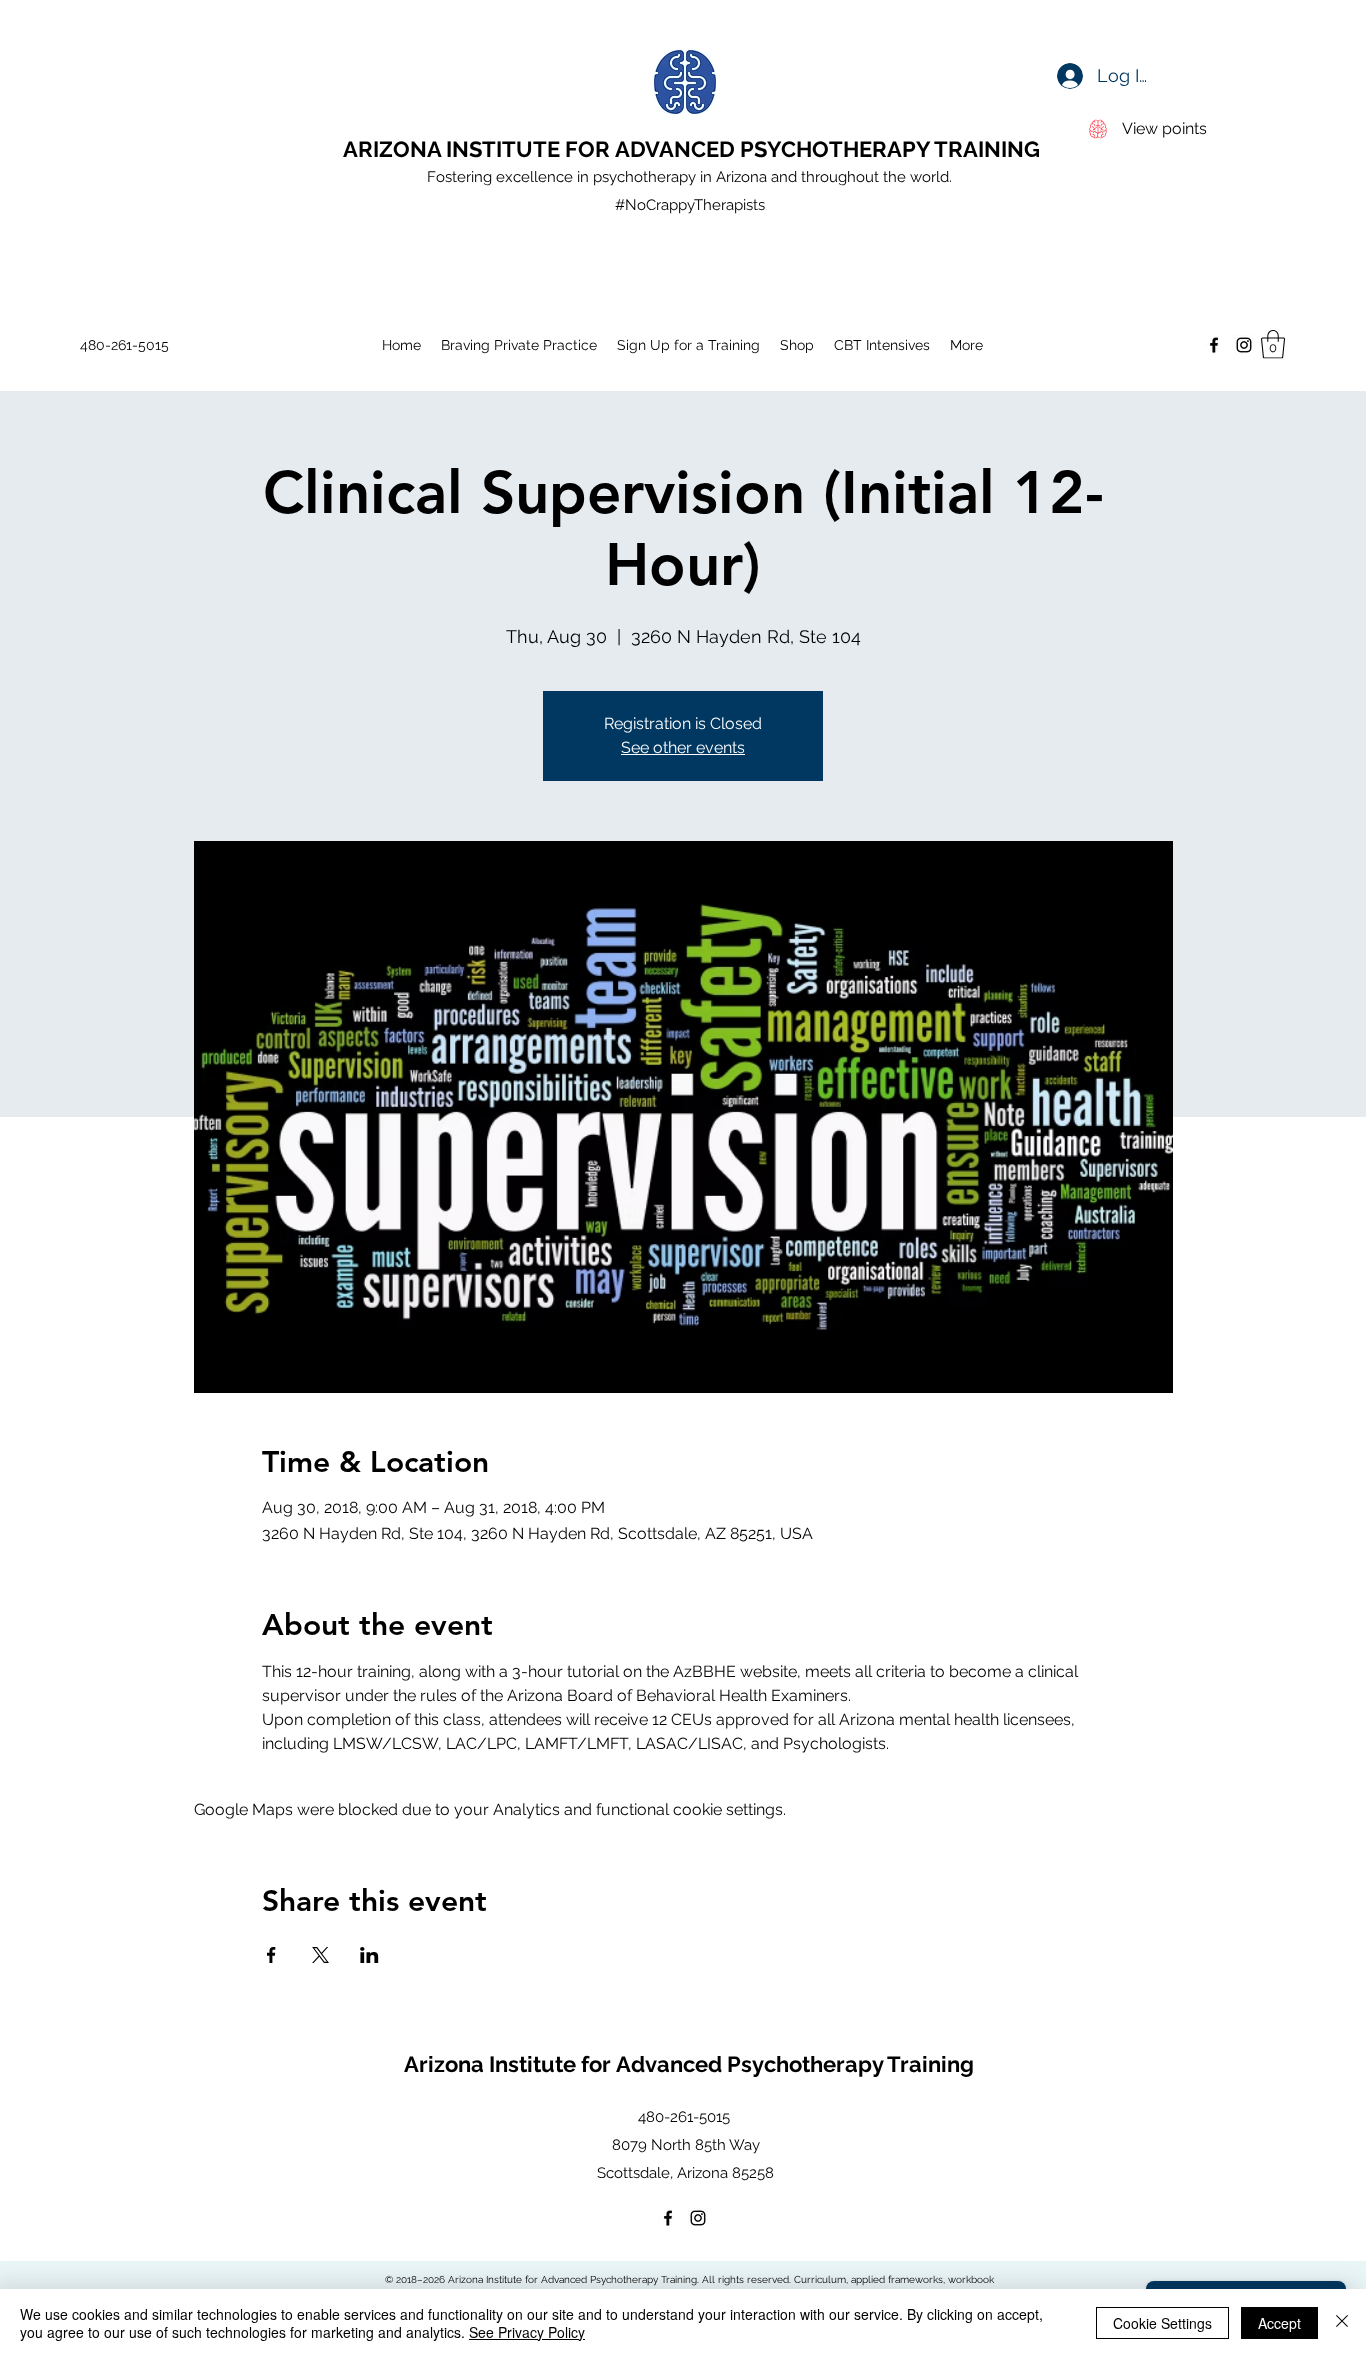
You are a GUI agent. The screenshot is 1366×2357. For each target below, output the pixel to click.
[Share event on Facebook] (271, 1955)
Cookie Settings (1162, 2323)
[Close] (1342, 2323)
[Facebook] (1214, 345)
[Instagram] (1244, 345)
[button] (1273, 344)
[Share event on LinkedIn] (369, 1955)
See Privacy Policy (527, 2332)
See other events (683, 747)
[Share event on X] (320, 1955)
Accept (1279, 2323)
